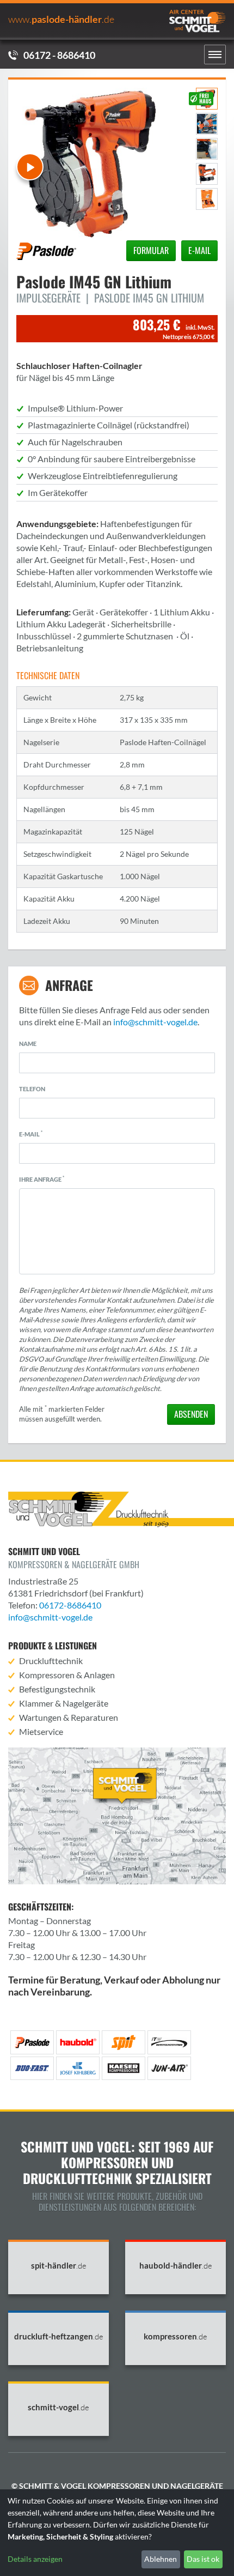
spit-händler (59, 2266)
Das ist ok (203, 2559)
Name (28, 1044)
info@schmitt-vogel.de (155, 1022)
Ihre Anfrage (42, 1179)
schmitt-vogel (59, 2407)
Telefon (32, 1089)
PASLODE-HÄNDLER (61, 19)
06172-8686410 (70, 1605)
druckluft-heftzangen (59, 2336)
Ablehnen (161, 2559)
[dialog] (117, 2533)
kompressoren (175, 2336)
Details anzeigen (35, 2559)
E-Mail (31, 1134)
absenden (191, 1414)
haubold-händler (176, 2266)
